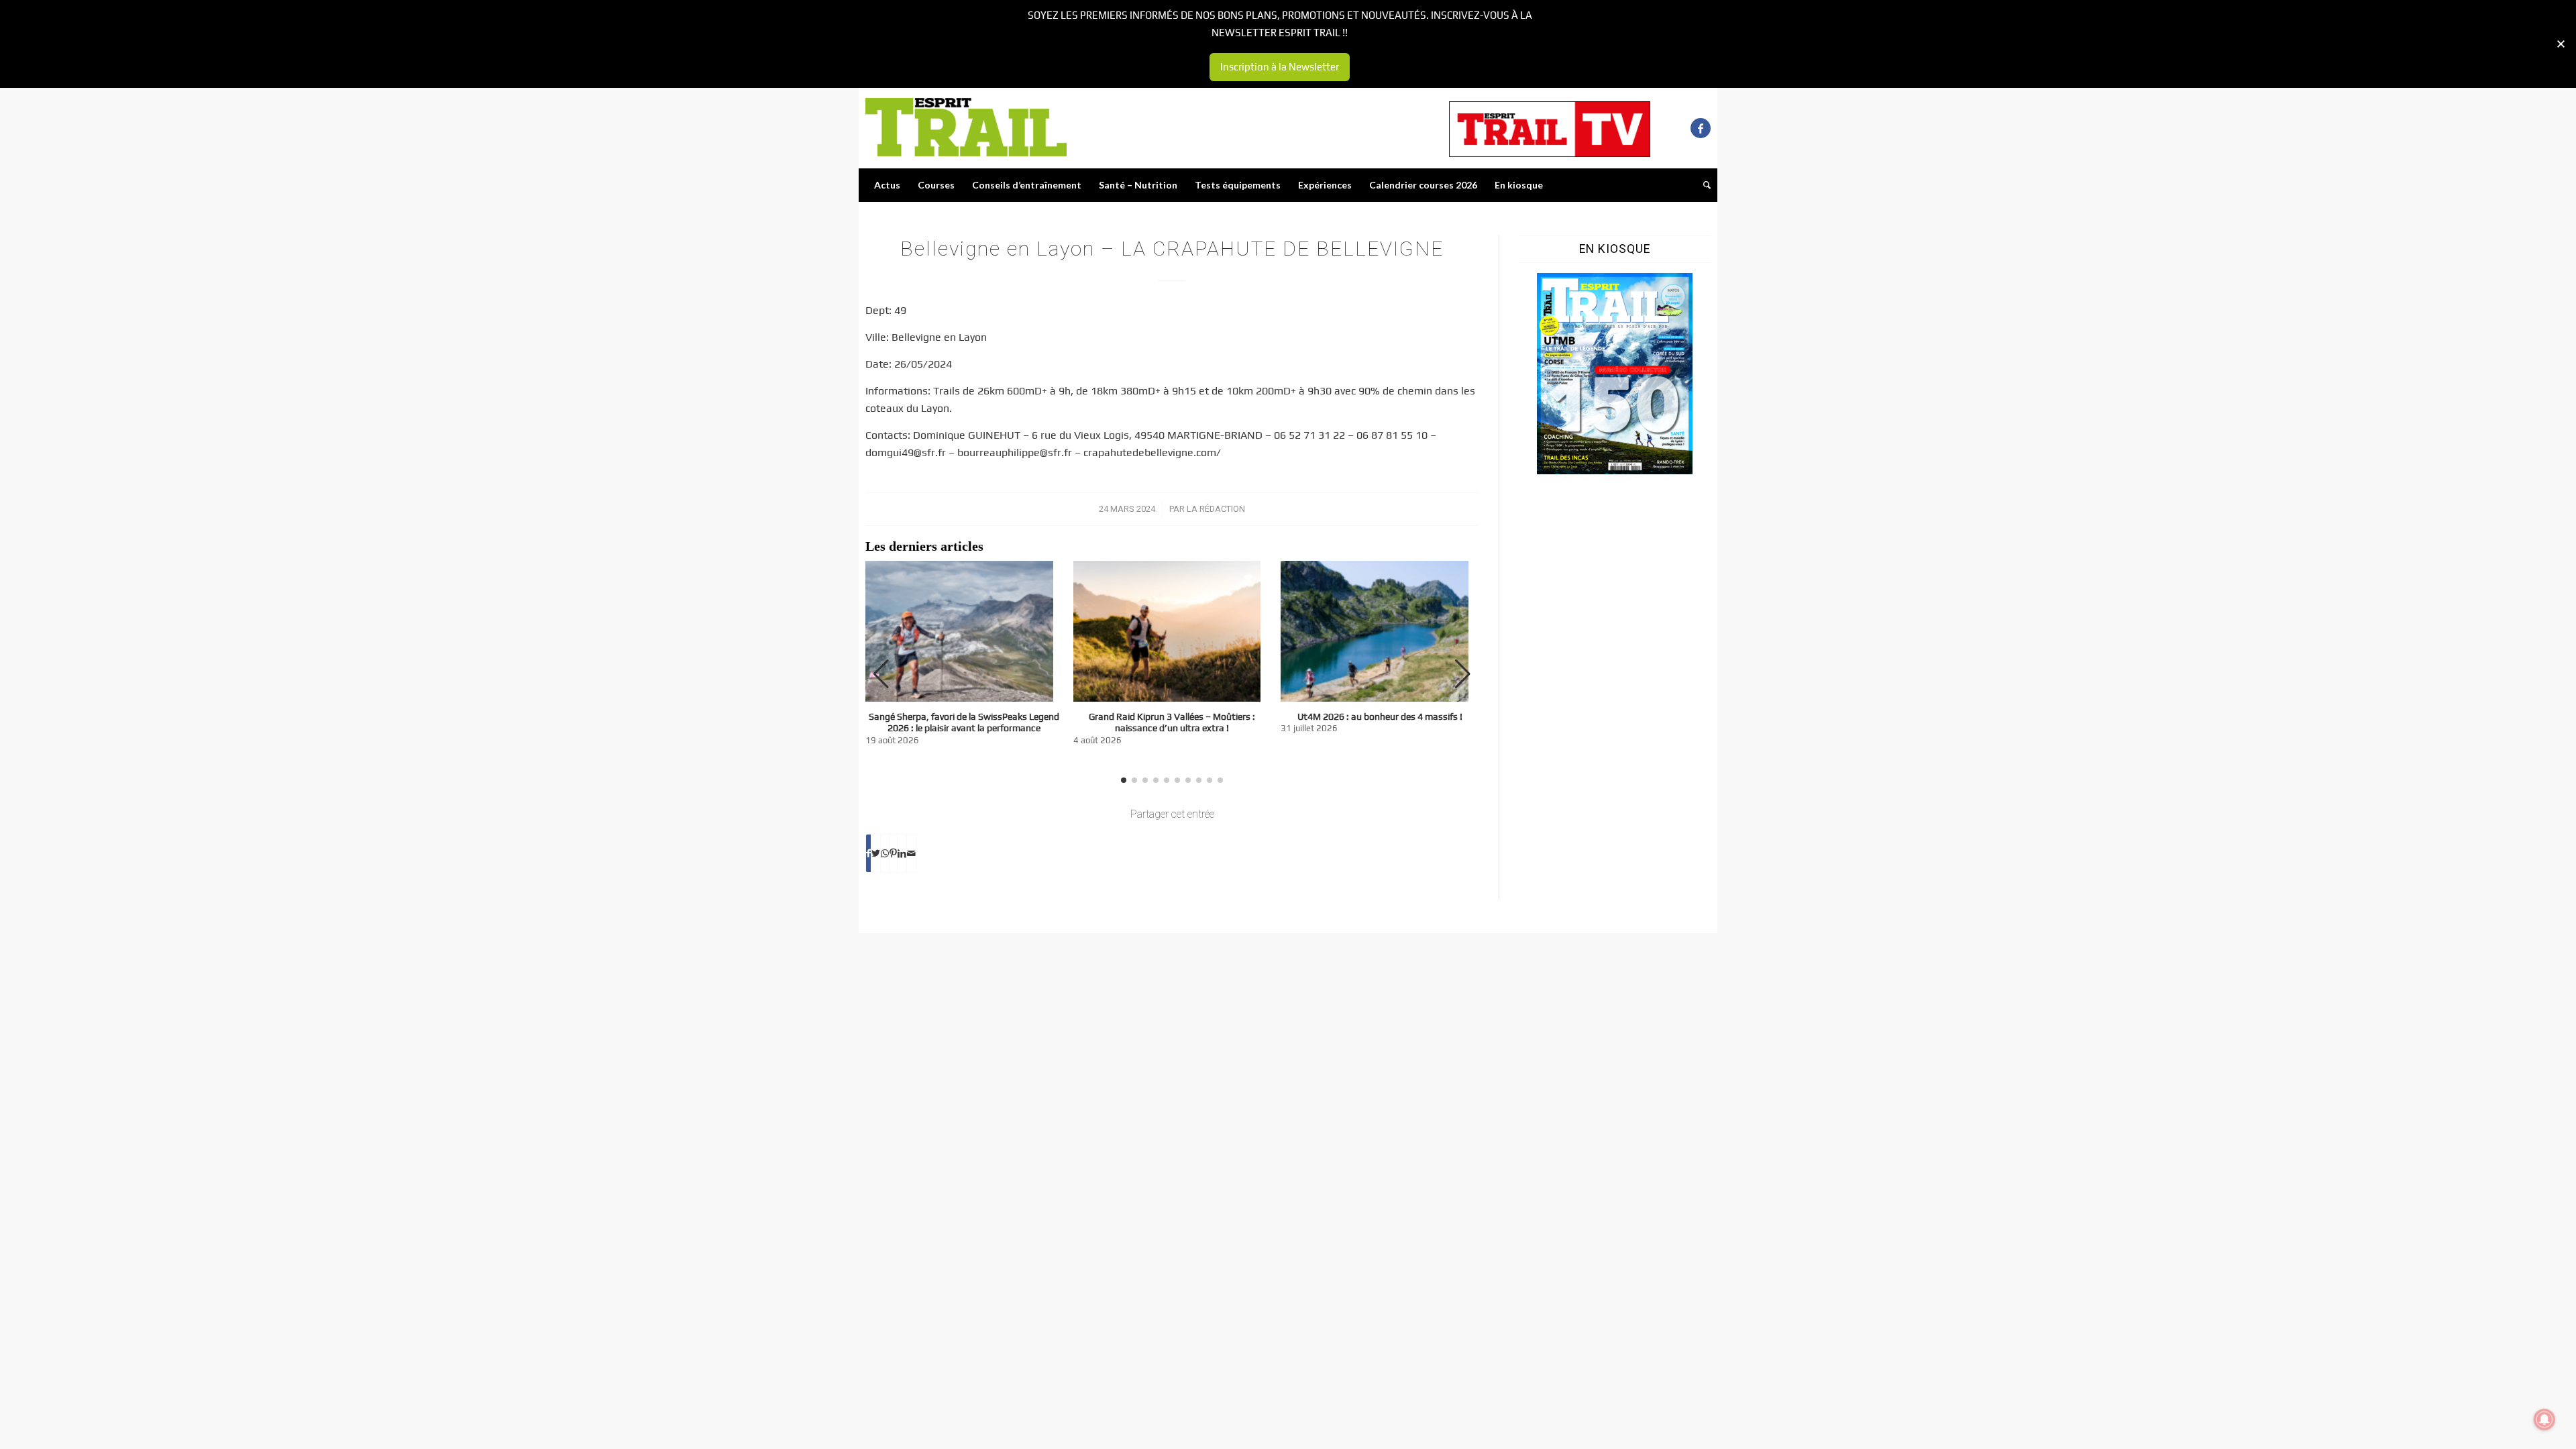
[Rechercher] (1703, 185)
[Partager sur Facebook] (868, 853)
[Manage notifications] (2544, 1419)
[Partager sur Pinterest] (893, 853)
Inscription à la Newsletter (1280, 67)
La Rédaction (1216, 509)
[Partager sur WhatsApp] (885, 853)
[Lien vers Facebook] (1701, 128)
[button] (1463, 674)
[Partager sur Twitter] (876, 853)
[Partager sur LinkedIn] (902, 853)
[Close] (2561, 44)
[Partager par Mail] (911, 853)
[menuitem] (887, 185)
